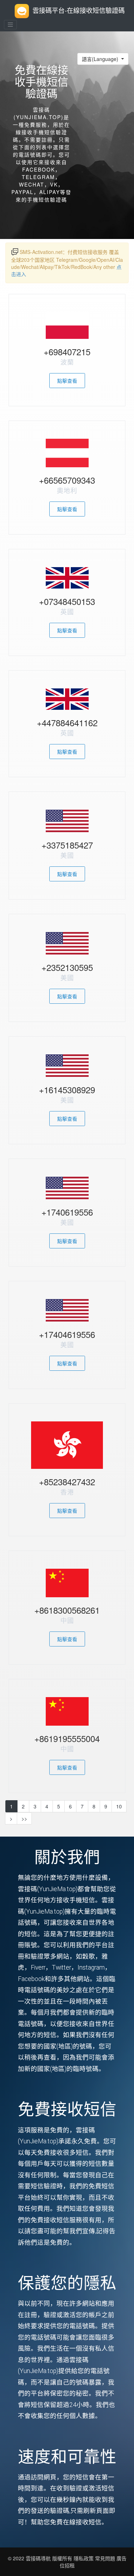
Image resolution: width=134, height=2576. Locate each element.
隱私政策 (83, 2558)
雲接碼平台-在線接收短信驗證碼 (79, 10)
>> (24, 1818)
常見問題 (105, 2558)
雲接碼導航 (39, 2558)
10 (119, 1806)
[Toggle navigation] (10, 25)
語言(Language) (101, 59)
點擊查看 (67, 381)
